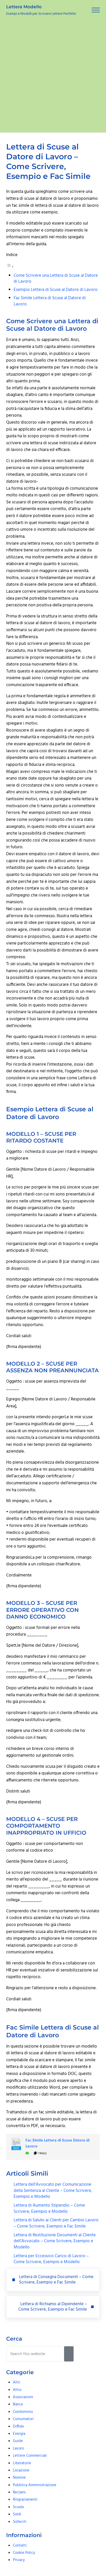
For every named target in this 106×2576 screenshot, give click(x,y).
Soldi (17, 2514)
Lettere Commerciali (30, 2456)
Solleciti (20, 2522)
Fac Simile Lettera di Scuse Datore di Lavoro (58, 2144)
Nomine (19, 2478)
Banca (18, 2404)
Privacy (19, 2560)
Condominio (23, 2412)
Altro (17, 2390)
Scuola (18, 2507)
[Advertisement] (53, 76)
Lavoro (18, 2448)
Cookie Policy (24, 2553)
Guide (18, 2441)
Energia (19, 2434)
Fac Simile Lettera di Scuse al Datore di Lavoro (50, 301)
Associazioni (23, 2397)
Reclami (19, 2492)
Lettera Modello (24, 7)
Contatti (20, 2546)
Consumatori (23, 2419)
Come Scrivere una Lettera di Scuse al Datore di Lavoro (56, 279)
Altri (17, 2382)
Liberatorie (22, 2463)
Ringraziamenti (25, 2500)
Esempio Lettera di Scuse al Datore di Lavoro (56, 290)
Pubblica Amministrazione (35, 2485)
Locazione (21, 2470)
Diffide (18, 2427)
